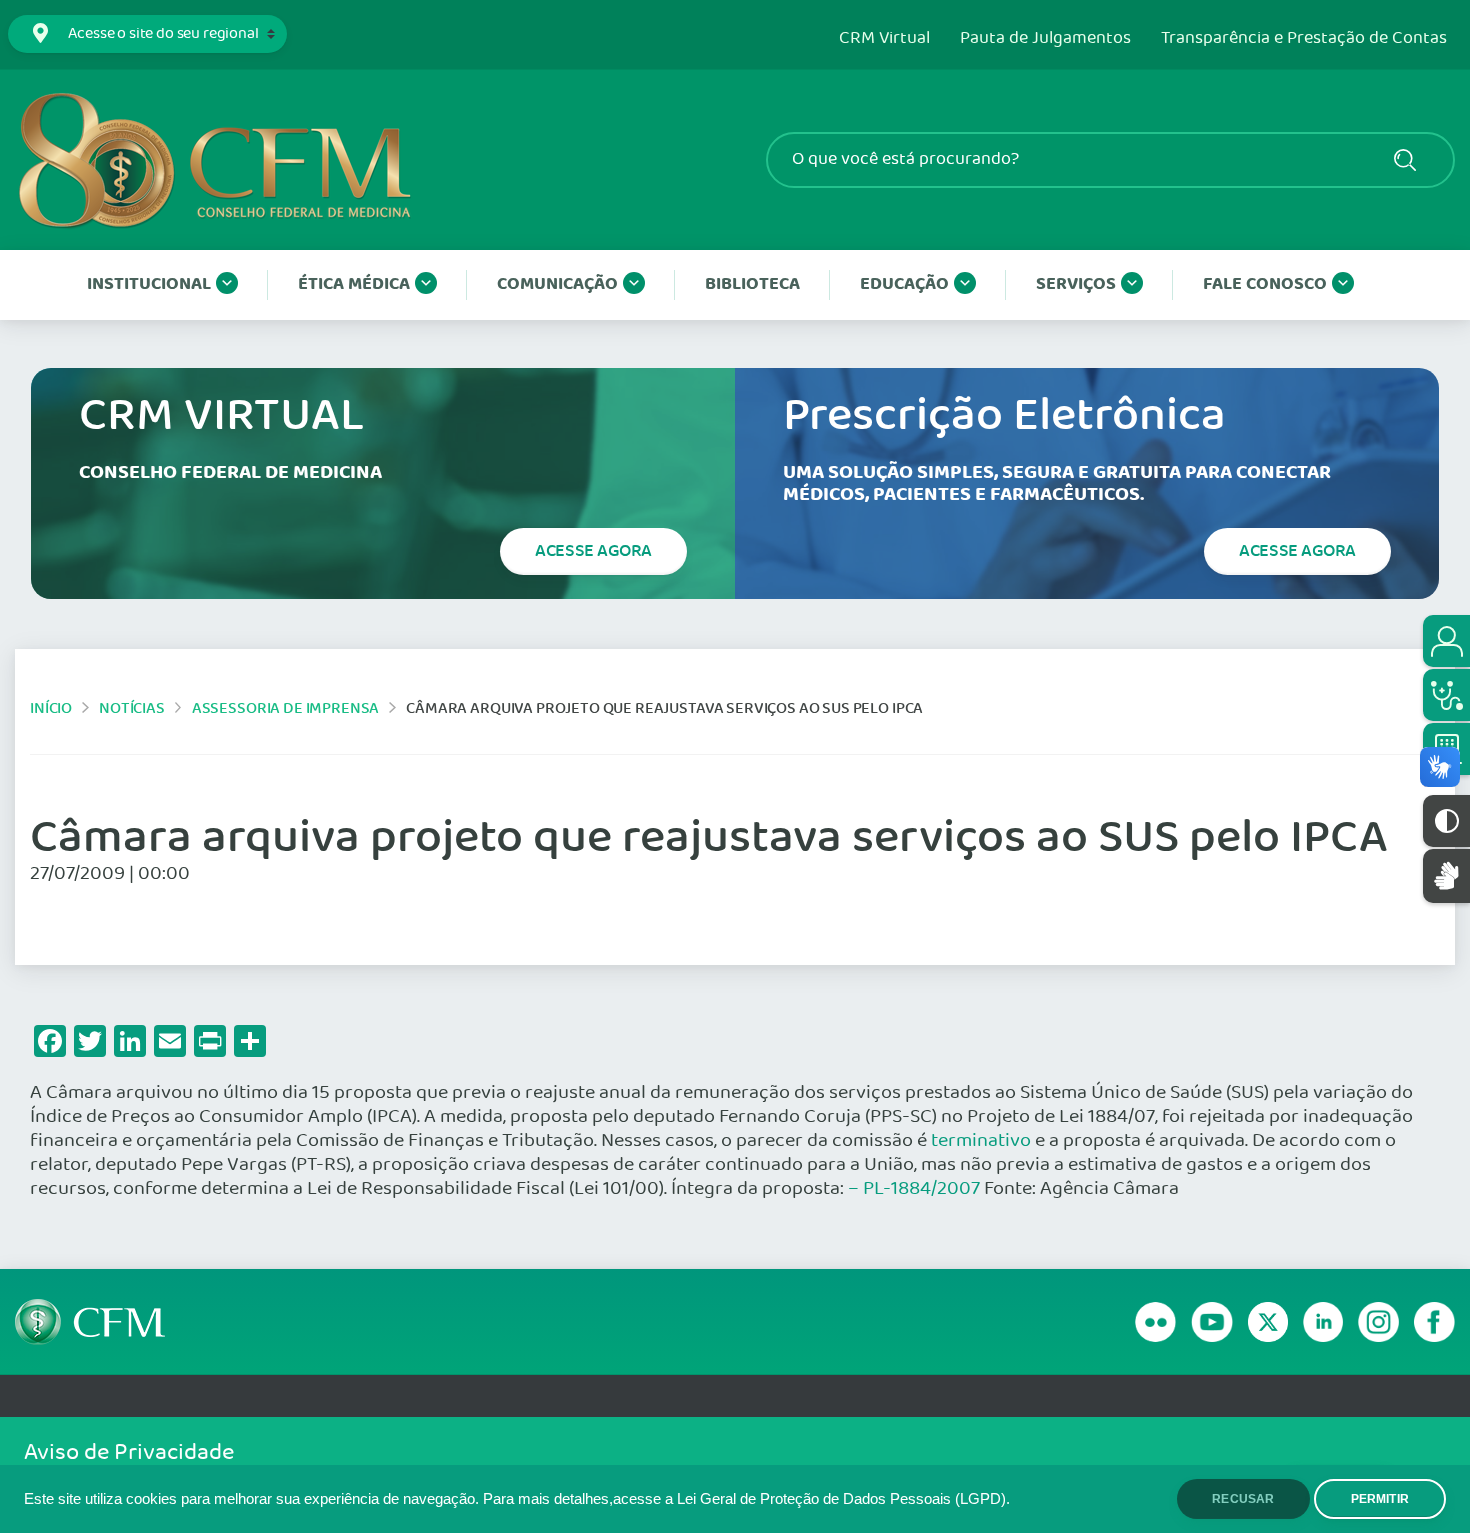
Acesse (593, 551)
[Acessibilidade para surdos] (1446, 875)
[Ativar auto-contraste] (1446, 821)
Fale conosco (1265, 284)
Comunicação (557, 284)
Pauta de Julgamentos (1045, 39)
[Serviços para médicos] (1446, 695)
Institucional (149, 284)
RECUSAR (1243, 1499)
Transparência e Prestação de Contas (1304, 39)
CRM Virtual (884, 39)
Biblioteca (752, 284)
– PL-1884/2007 (914, 1189)
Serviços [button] (1076, 284)
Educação (904, 284)
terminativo (981, 1141)
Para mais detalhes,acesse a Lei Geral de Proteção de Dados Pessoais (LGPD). (746, 1499)
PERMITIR (1380, 1499)
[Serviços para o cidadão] (1446, 641)
